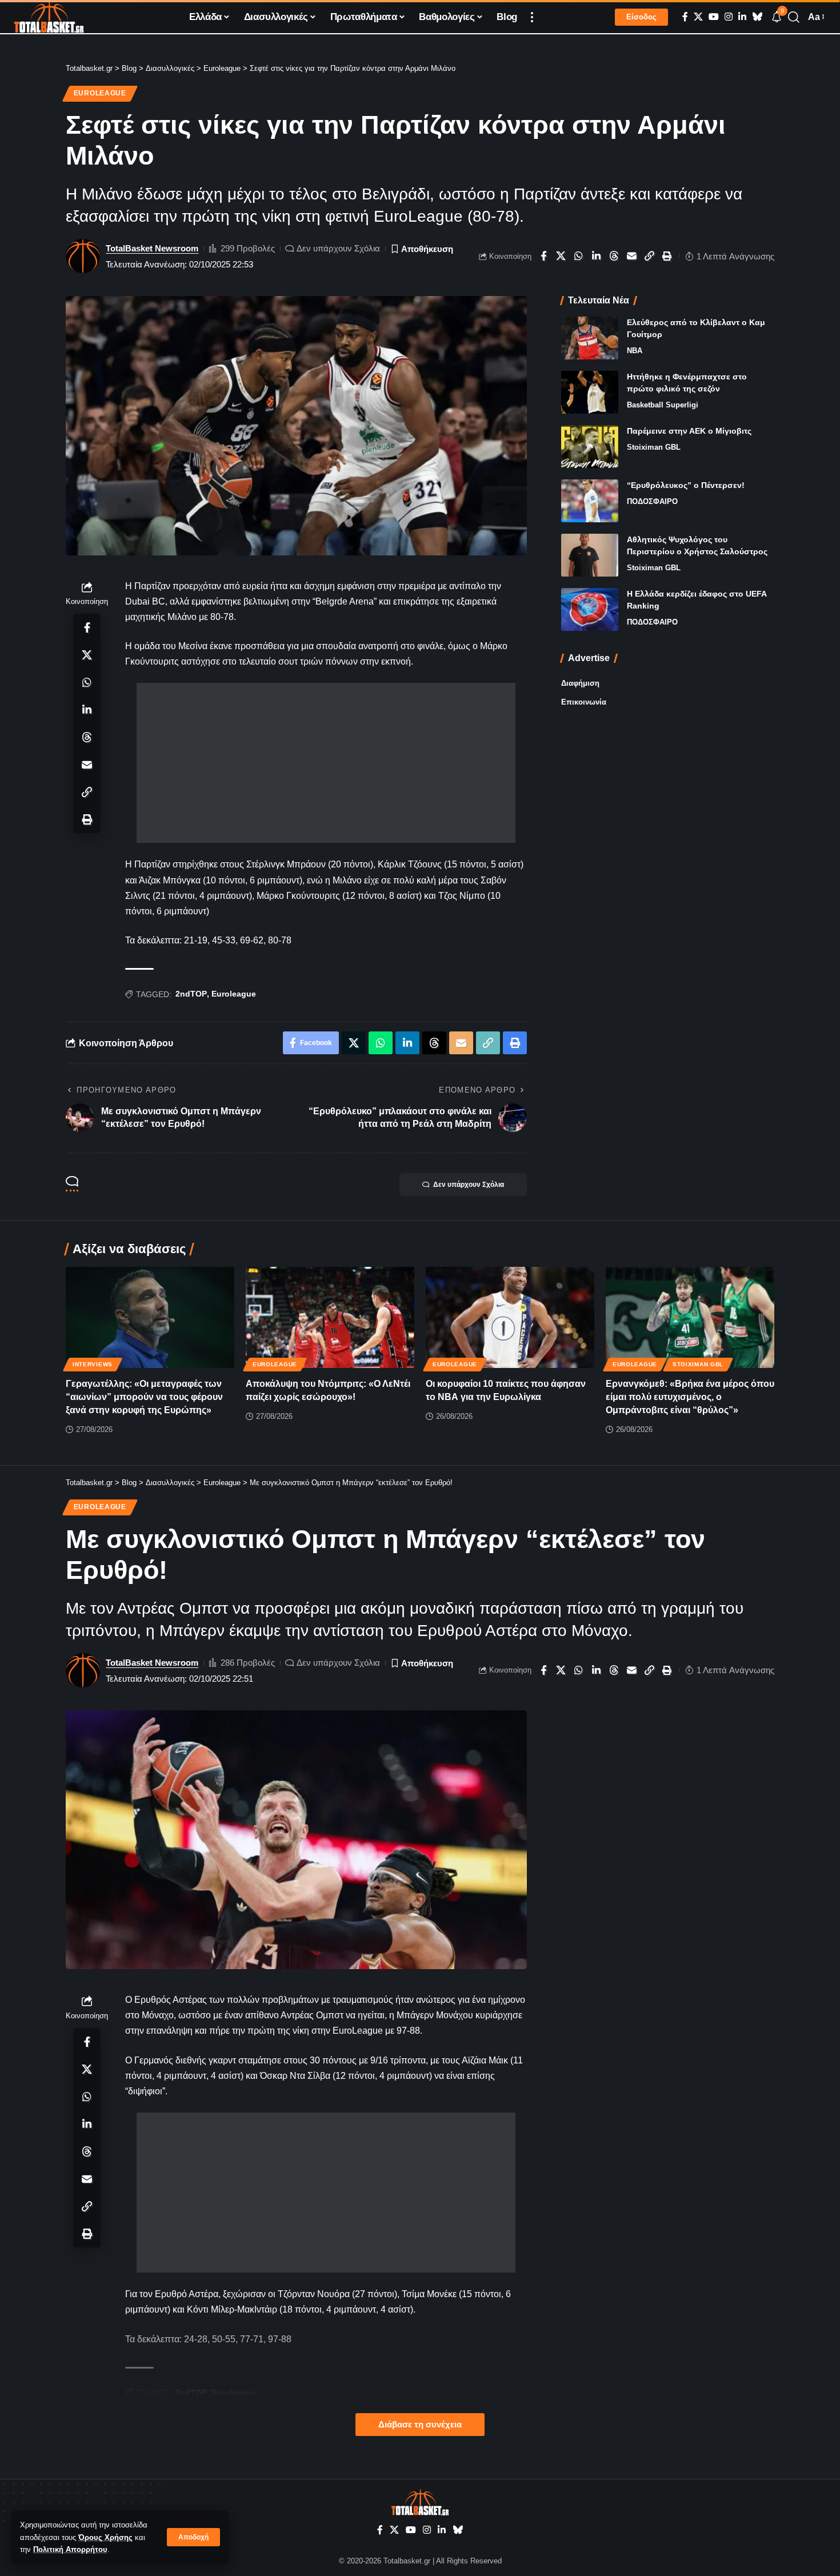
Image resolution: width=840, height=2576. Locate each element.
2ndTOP (191, 994)
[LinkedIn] (742, 17)
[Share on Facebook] (543, 256)
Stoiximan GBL (654, 447)
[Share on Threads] (614, 256)
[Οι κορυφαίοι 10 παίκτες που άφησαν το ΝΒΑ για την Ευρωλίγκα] (510, 1317)
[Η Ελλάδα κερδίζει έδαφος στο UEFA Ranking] (590, 609)
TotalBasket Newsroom (152, 248)
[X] (698, 17)
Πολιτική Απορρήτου (70, 2549)
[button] (193, 2537)
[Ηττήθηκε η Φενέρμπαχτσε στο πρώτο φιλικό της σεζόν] (590, 392)
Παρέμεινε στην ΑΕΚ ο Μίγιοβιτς (689, 431)
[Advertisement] (326, 763)
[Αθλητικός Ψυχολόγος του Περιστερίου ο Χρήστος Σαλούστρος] (590, 555)
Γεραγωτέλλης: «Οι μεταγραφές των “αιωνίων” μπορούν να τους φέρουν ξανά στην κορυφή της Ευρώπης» (144, 1397)
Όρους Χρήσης (105, 2537)
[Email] (632, 256)
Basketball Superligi (663, 405)
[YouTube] (714, 17)
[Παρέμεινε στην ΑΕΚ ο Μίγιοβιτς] (590, 447)
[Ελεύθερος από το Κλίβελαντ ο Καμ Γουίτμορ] (590, 338)
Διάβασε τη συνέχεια (420, 2425)
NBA (635, 351)
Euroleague (100, 93)
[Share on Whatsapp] (579, 256)
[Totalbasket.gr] (49, 17)
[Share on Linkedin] (597, 256)
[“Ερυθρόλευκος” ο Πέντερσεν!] (590, 501)
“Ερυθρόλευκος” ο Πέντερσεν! (686, 485)
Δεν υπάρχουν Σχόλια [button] (469, 1185)
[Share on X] (561, 256)
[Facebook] (685, 17)
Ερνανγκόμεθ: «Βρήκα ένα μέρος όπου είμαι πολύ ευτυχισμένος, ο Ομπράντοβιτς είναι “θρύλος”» (690, 1397)
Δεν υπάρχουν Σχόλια (338, 248)
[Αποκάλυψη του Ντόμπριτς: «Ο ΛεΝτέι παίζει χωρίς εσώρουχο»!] (330, 1317)
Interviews (93, 1364)
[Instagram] (729, 17)
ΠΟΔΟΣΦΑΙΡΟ (652, 501)
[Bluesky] (757, 17)
